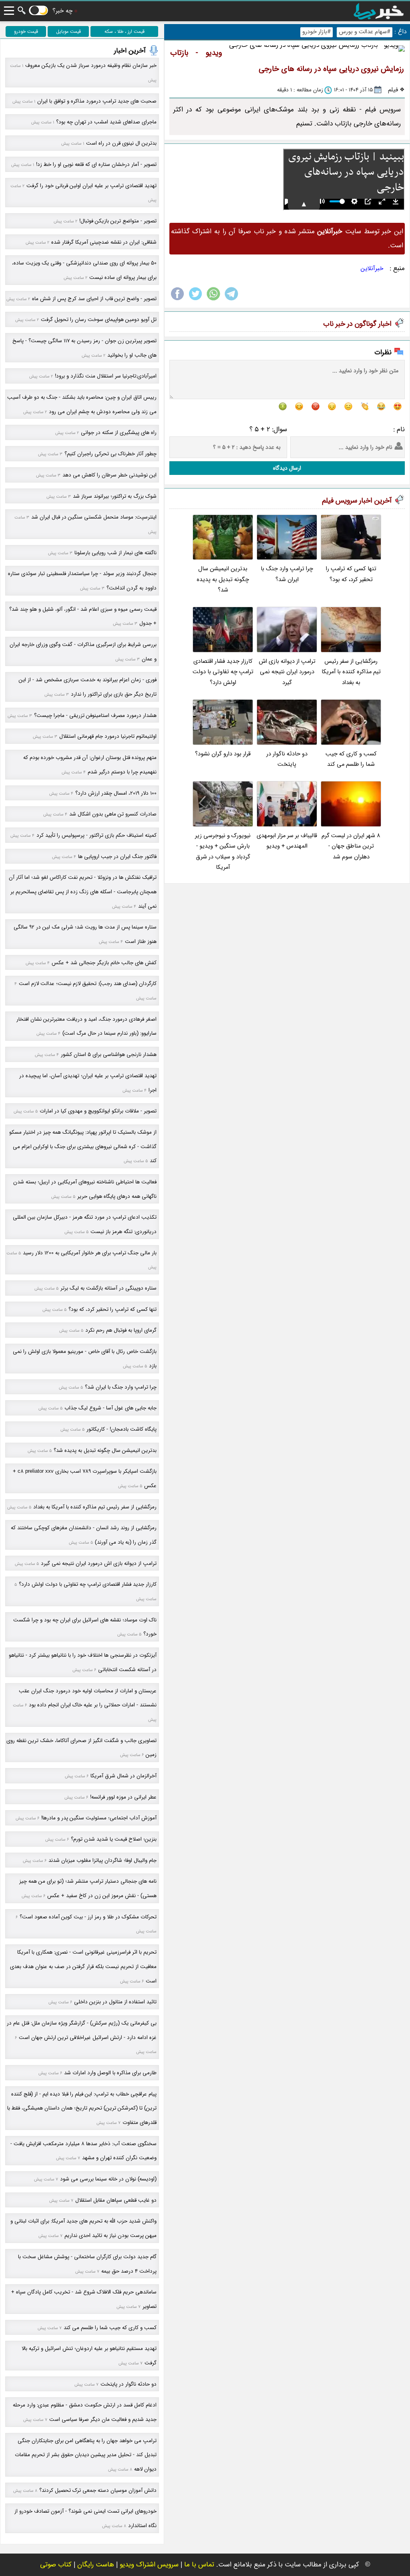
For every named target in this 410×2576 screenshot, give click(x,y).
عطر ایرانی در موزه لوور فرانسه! (123, 1797)
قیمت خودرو (26, 31)
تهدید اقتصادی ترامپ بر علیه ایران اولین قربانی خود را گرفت (91, 186)
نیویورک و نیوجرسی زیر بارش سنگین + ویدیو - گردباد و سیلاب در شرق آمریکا (223, 852)
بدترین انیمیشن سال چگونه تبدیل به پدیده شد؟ (223, 579)
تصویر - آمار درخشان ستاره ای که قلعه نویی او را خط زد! (96, 165)
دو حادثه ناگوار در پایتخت (287, 759)
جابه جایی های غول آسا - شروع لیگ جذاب (111, 1408)
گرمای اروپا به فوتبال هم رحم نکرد (121, 1330)
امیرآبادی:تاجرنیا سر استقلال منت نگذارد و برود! (106, 376)
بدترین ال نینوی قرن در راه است (121, 143)
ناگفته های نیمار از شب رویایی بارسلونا (116, 553)
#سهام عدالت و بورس (365, 32)
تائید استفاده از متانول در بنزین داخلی (115, 2002)
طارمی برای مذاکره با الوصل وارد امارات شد (110, 2073)
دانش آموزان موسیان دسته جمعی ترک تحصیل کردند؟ (98, 2490)
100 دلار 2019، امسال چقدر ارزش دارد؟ (116, 793)
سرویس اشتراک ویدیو (149, 2565)
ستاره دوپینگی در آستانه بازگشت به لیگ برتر (109, 1288)
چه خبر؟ (62, 11)
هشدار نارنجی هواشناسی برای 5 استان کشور (109, 1055)
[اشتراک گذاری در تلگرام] (231, 300)
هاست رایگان (96, 2565)
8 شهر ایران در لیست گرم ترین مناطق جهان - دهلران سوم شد (351, 846)
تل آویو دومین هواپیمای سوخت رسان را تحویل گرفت (99, 320)
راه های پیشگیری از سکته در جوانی (119, 433)
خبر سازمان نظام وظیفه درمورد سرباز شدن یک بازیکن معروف (91, 66)
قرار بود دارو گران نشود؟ (223, 754)
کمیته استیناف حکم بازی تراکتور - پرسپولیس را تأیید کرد (96, 835)
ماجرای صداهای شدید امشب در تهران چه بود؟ (106, 122)
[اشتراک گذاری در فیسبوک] (177, 300)
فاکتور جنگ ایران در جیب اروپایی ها (117, 857)
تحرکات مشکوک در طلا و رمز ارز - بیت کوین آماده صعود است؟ (88, 1917)
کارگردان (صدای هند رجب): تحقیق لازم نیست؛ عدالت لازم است (88, 984)
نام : (399, 429)
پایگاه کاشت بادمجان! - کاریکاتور (122, 1429)
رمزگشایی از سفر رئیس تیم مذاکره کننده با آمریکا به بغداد (351, 672)
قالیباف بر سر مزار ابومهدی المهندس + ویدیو (287, 841)
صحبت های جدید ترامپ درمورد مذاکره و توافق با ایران (97, 101)
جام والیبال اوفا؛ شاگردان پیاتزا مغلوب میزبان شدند (102, 1860)
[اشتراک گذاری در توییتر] (195, 300)
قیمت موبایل (68, 31)
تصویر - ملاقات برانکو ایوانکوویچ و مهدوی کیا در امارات (98, 1111)
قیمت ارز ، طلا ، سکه (125, 31)
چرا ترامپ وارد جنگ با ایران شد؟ (287, 574)
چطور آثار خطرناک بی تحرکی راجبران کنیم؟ (111, 454)
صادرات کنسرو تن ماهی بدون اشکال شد (113, 814)
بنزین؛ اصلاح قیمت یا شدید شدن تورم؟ (114, 1839)
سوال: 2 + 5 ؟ (268, 429)
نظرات (383, 352)
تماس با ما (199, 2565)
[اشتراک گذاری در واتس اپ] (213, 300)
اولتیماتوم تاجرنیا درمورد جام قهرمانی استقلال (108, 736)
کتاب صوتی (56, 2565)
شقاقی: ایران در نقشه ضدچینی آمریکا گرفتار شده (104, 242)
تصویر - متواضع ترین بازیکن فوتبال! (118, 221)
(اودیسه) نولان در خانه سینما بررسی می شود (108, 2179)
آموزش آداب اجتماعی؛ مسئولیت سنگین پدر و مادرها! (99, 1818)
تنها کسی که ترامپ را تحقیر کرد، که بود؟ (351, 574)
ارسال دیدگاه (287, 468)
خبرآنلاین (372, 269)
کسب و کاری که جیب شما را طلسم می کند (351, 759)
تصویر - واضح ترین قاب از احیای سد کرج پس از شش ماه (94, 299)
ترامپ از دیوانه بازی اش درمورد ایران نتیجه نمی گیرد (287, 672)
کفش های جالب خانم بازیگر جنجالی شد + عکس (104, 963)
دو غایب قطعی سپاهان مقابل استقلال (116, 2200)
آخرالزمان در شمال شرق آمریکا (124, 1776)
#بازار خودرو (317, 32)
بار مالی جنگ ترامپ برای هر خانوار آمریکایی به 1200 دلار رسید (90, 1253)
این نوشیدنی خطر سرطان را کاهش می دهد (110, 475)
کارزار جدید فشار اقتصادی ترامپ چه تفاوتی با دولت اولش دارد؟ (223, 672)
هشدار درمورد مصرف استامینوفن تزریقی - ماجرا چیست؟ (95, 716)
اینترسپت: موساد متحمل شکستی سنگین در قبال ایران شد (94, 517)
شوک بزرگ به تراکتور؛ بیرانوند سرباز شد (115, 496)
